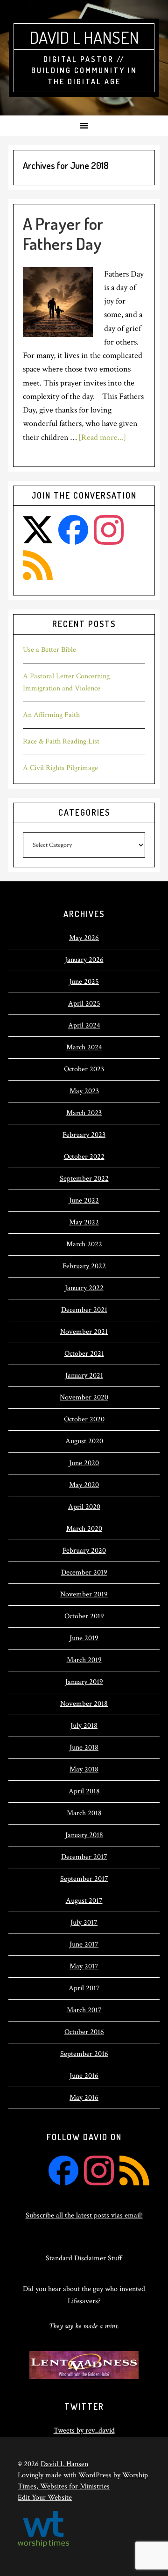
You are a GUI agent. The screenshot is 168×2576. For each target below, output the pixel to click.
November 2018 (84, 1704)
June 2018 (84, 1748)
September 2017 (84, 1879)
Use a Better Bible (49, 650)
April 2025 (84, 1004)
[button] (84, 126)
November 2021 (84, 1332)
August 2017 (84, 1901)
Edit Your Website (45, 2498)
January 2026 (84, 960)
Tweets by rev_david (84, 2431)
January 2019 (84, 1682)
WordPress (95, 2475)
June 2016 (84, 2076)
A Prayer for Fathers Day (63, 233)
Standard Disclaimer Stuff (84, 2258)
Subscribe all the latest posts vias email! (84, 2215)
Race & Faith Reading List (61, 741)
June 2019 (84, 1638)
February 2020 (84, 1551)
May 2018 (84, 1769)
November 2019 (84, 1594)
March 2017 (84, 2010)
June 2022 (84, 1200)
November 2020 (84, 1397)
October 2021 (84, 1354)
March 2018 (84, 1813)
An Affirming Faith (51, 715)
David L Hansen (84, 37)
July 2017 (84, 1923)
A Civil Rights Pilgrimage (60, 768)
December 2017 (84, 1857)
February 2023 (84, 1135)
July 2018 (84, 1726)
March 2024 (84, 1047)
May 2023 (84, 1091)
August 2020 (84, 1441)
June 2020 (84, 1463)
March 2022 (84, 1244)
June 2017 (84, 1944)
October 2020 (84, 1419)
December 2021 (84, 1310)
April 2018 (84, 1791)
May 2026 (84, 938)
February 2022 (84, 1266)
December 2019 (84, 1572)
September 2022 (84, 1179)
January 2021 (84, 1376)
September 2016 (84, 2054)
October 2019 (84, 1616)
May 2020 (84, 1485)
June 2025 (84, 982)
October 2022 (84, 1157)
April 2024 (84, 1025)
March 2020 (84, 1529)
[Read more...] (102, 437)
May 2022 (84, 1222)
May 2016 (84, 2098)
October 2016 (84, 2032)
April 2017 (84, 1988)
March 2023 (84, 1113)
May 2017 (84, 1966)
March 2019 (84, 1660)
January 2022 (84, 1288)
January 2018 (84, 1835)
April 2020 (84, 1507)
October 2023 (84, 1069)
